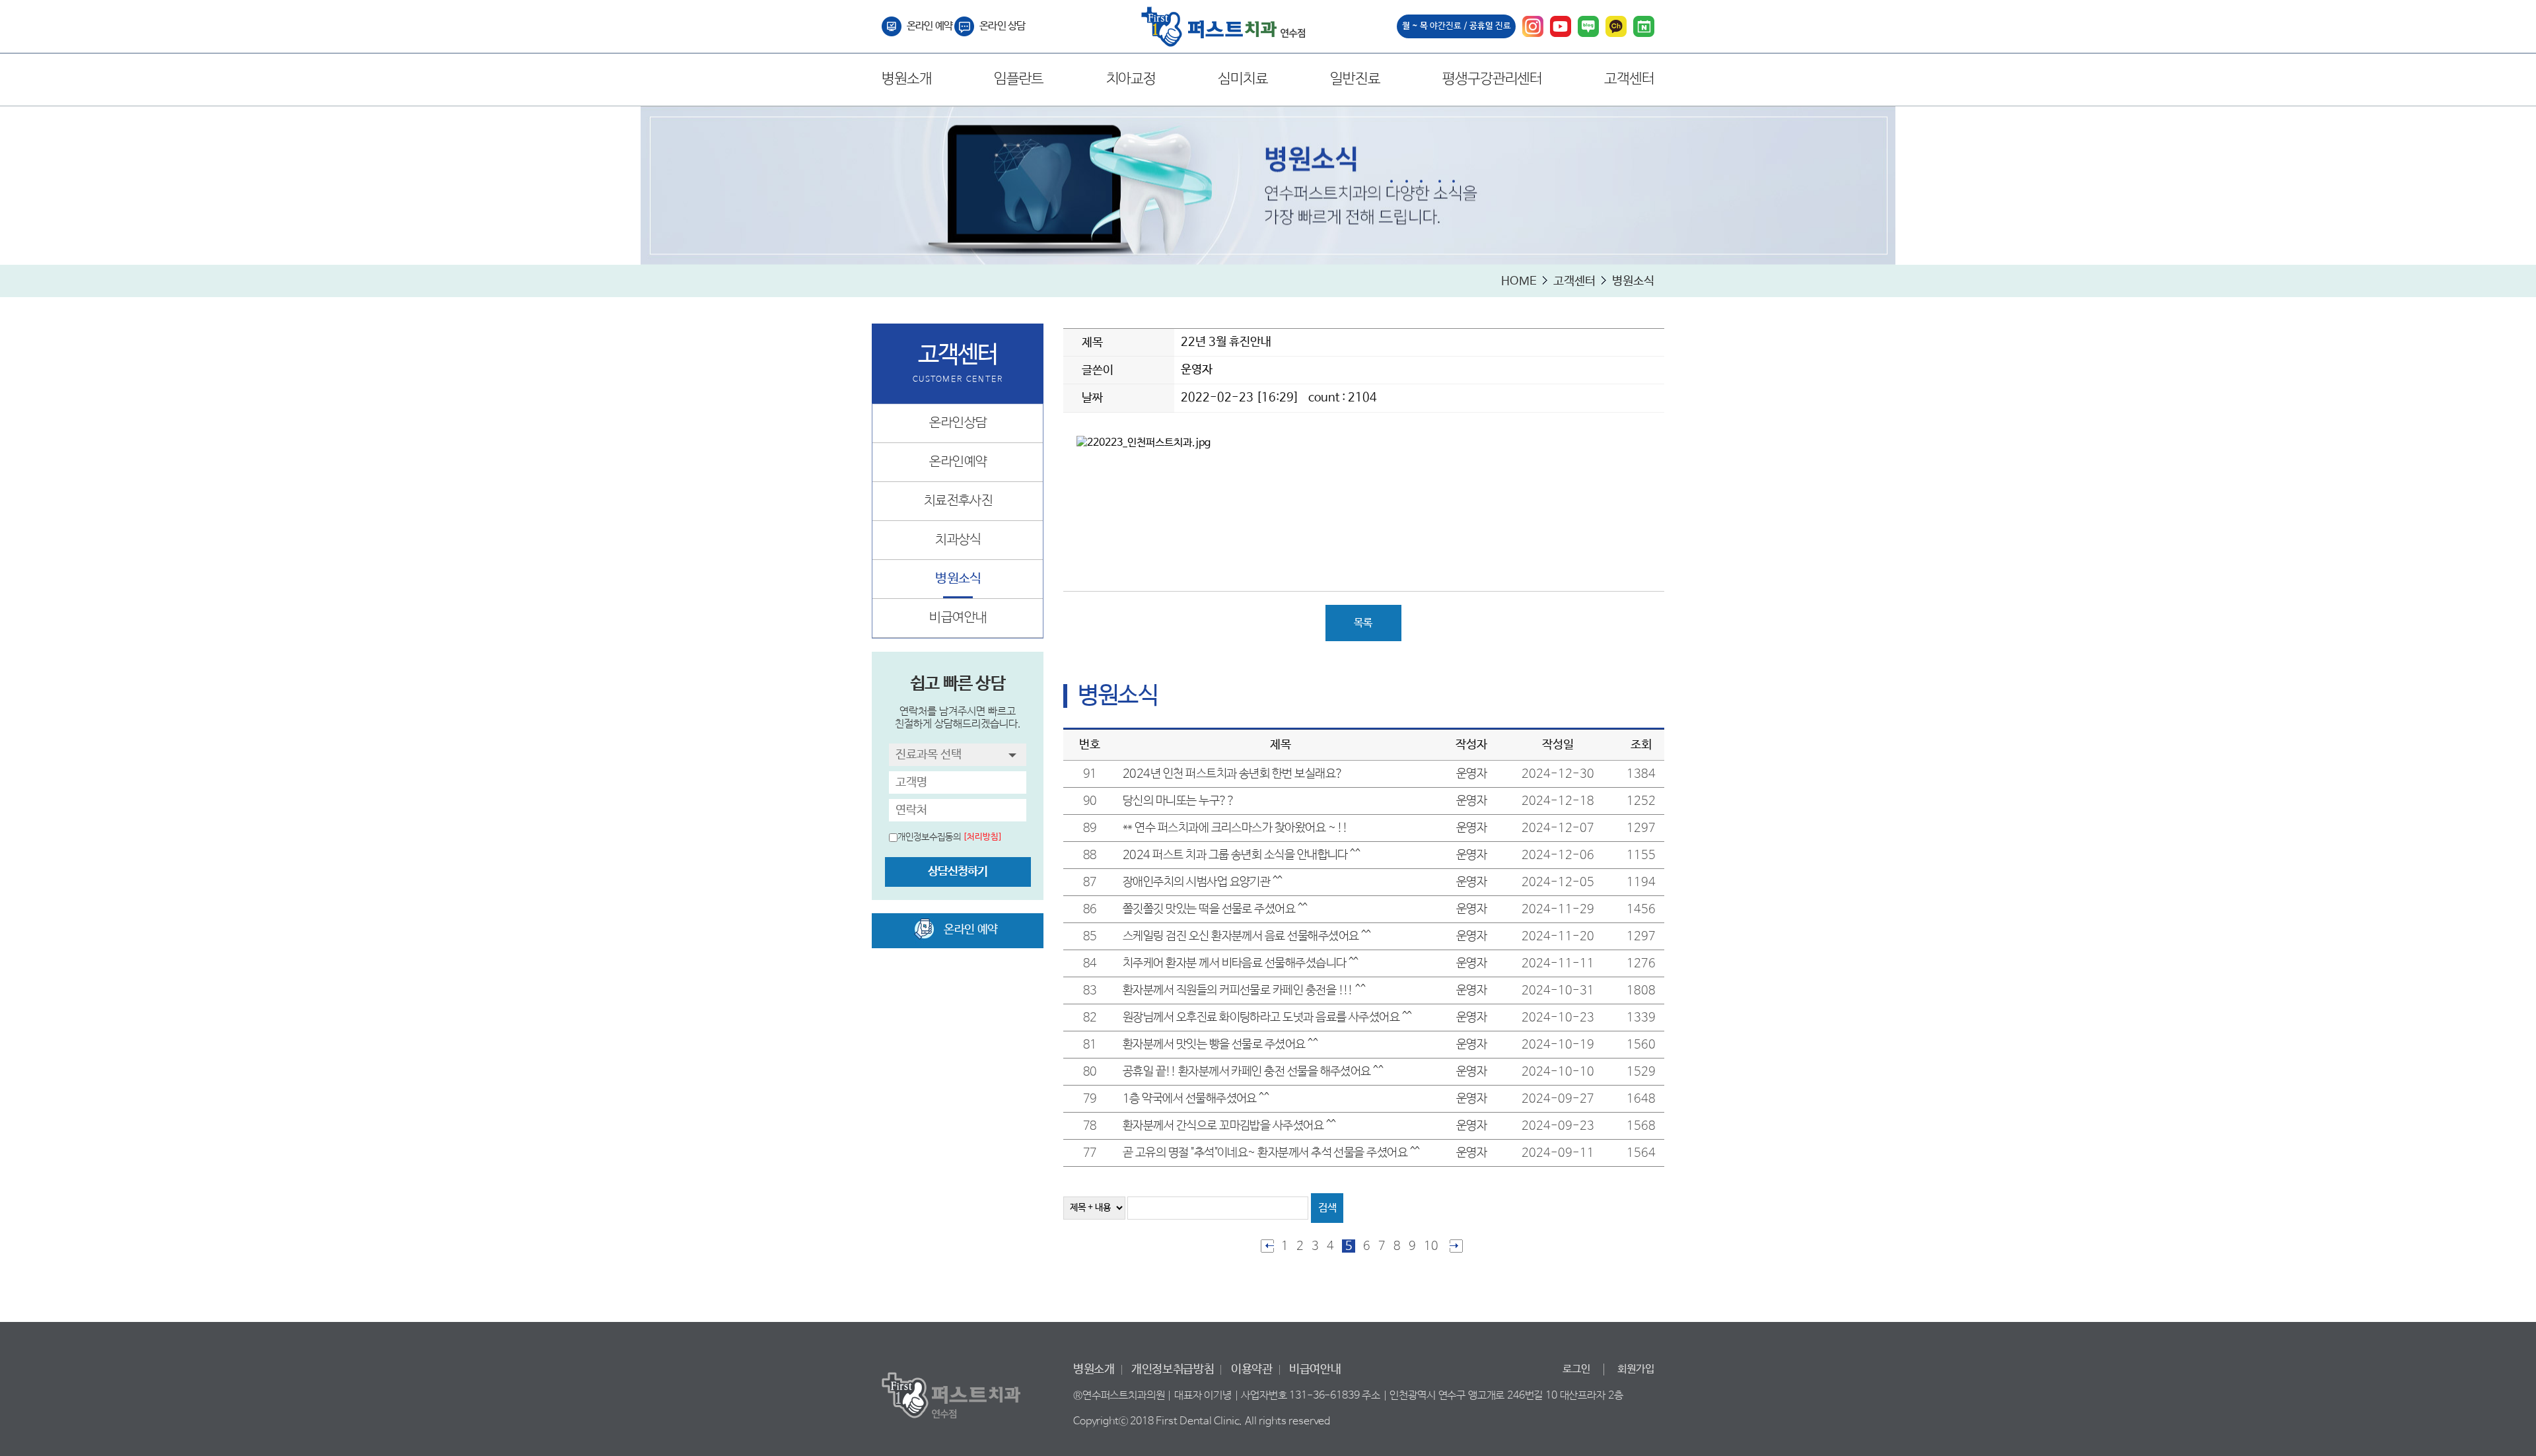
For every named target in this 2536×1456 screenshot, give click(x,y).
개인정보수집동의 (929, 837)
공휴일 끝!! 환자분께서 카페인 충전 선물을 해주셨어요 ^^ (1253, 1072)
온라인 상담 (1002, 26)
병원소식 (958, 579)
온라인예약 (958, 462)
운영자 (1197, 370)
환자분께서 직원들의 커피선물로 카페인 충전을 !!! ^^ (1244, 990)
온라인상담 (958, 423)
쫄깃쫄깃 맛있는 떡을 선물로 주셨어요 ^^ (1215, 909)
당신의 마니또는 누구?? (1179, 801)
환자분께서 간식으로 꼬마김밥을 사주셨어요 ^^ (1229, 1126)
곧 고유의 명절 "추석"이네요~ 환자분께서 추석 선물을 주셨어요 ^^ (1271, 1153)
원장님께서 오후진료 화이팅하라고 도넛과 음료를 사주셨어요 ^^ (1267, 1018)
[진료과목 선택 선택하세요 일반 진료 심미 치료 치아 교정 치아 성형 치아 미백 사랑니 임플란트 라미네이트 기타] (958, 755)
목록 (1363, 623)
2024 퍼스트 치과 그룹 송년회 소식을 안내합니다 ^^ (1241, 855)
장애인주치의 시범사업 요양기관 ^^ (1203, 882)
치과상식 (958, 540)
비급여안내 (958, 618)
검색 (1327, 1208)
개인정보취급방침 (1173, 1369)
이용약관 (1252, 1369)
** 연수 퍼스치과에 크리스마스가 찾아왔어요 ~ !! (1235, 828)
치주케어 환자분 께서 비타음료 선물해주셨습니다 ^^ (1241, 963)
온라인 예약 (930, 26)
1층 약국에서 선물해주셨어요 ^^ (1196, 1099)
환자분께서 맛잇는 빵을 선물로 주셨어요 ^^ (1220, 1045)
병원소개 (1094, 1369)
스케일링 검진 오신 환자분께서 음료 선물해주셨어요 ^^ (1247, 936)
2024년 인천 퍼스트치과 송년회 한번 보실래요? (1233, 774)
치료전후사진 (958, 501)
